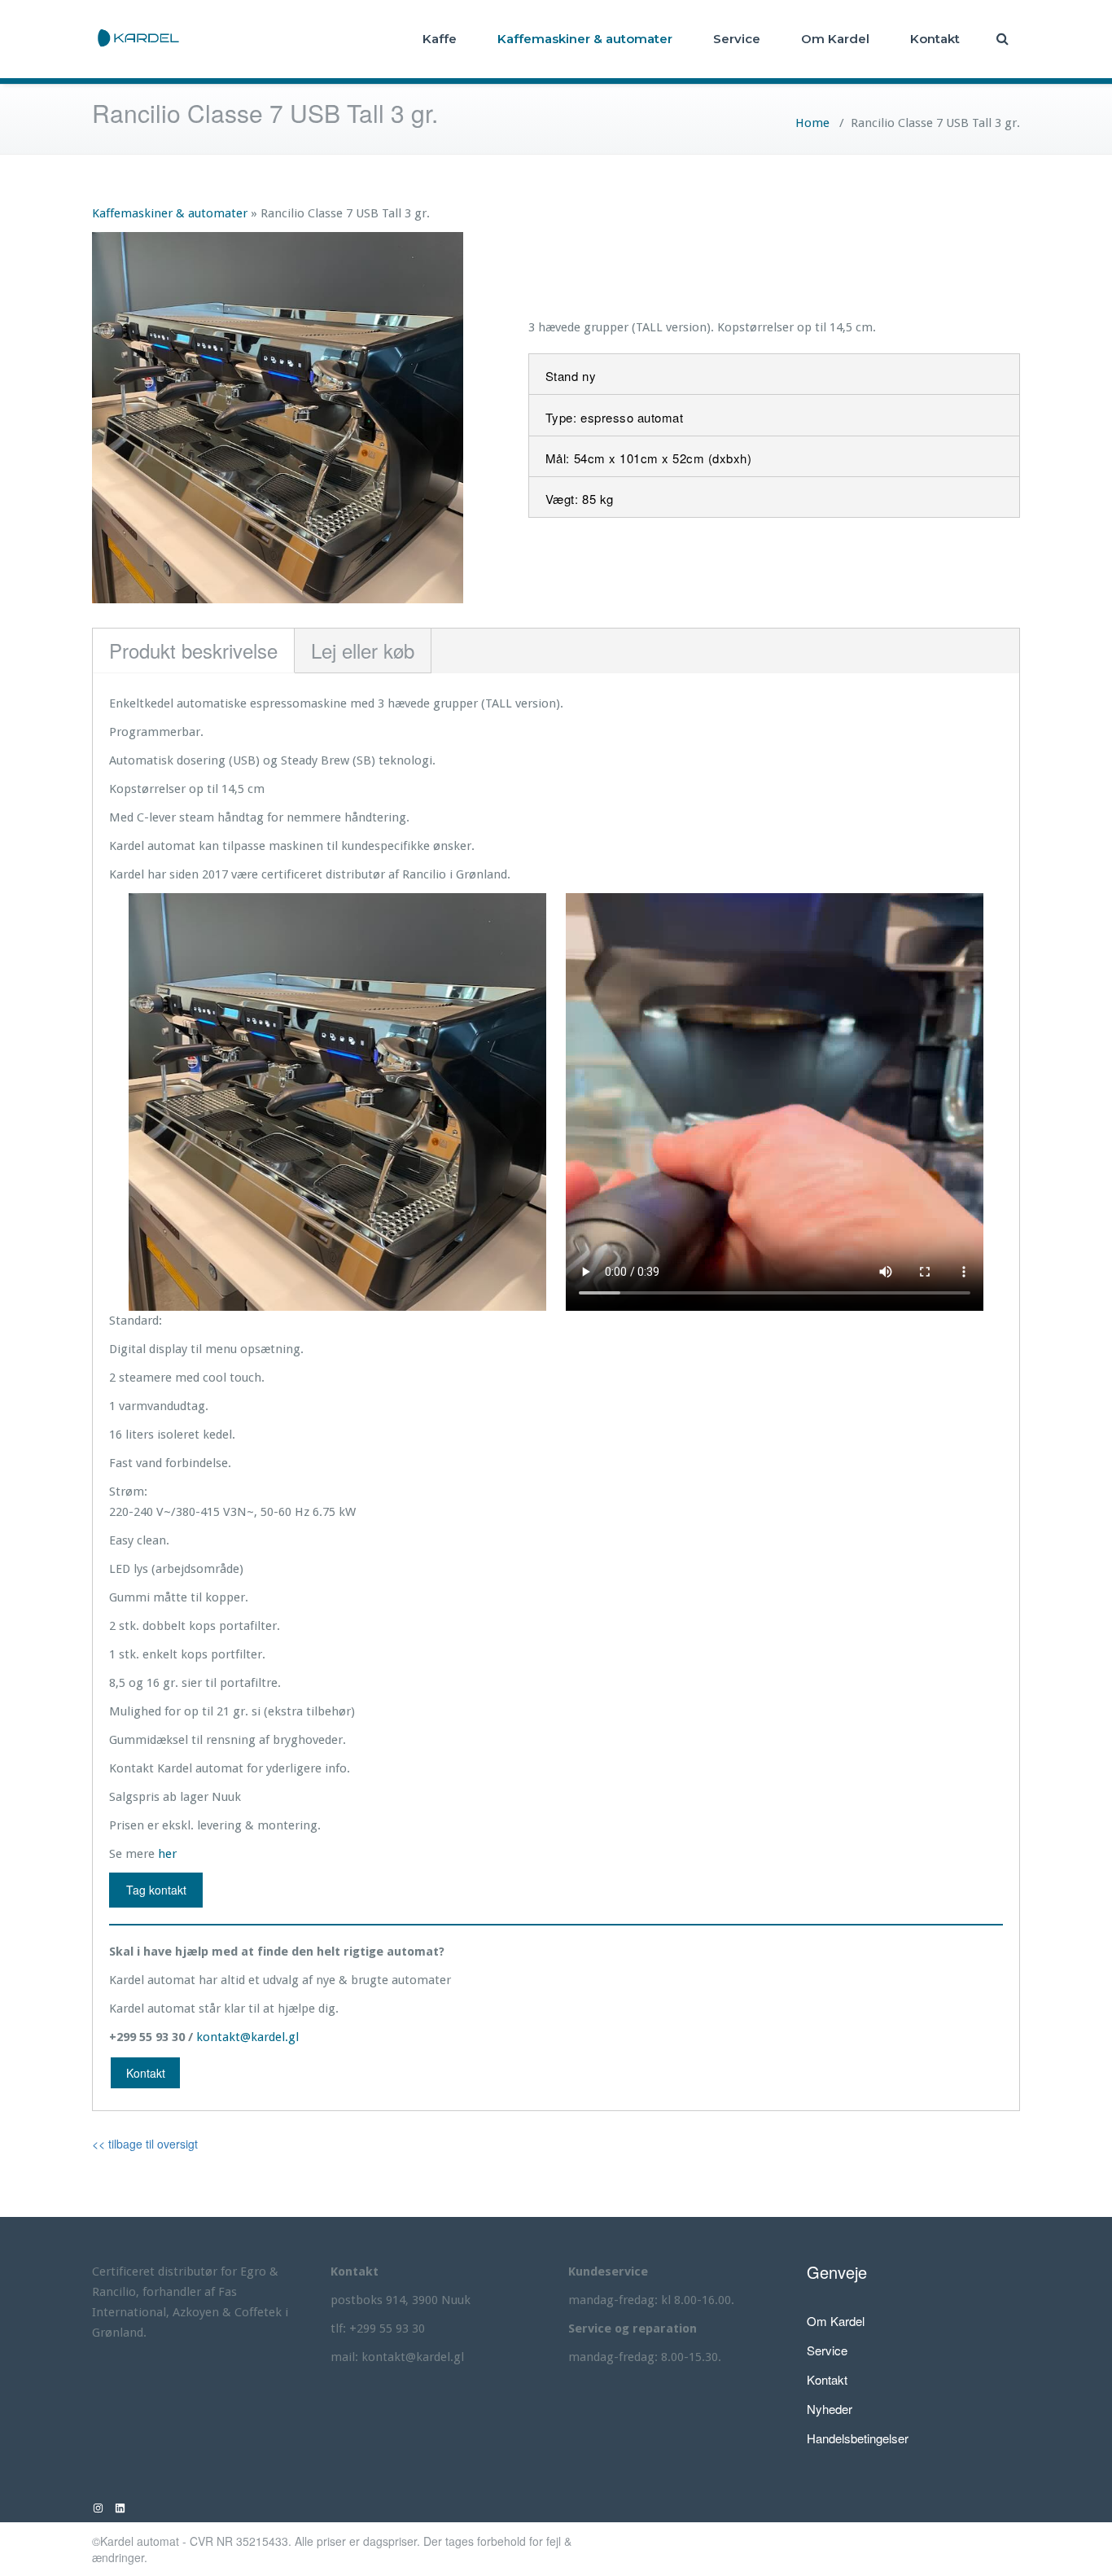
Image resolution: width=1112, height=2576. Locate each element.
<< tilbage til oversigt (145, 2144)
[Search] (1004, 39)
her (167, 1854)
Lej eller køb (363, 650)
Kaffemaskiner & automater (585, 39)
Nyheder (830, 2409)
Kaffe (440, 39)
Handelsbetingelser (858, 2438)
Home (812, 123)
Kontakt (935, 39)
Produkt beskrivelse (193, 650)
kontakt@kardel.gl (247, 2037)
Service (737, 39)
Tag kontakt (156, 1890)
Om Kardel (835, 39)
